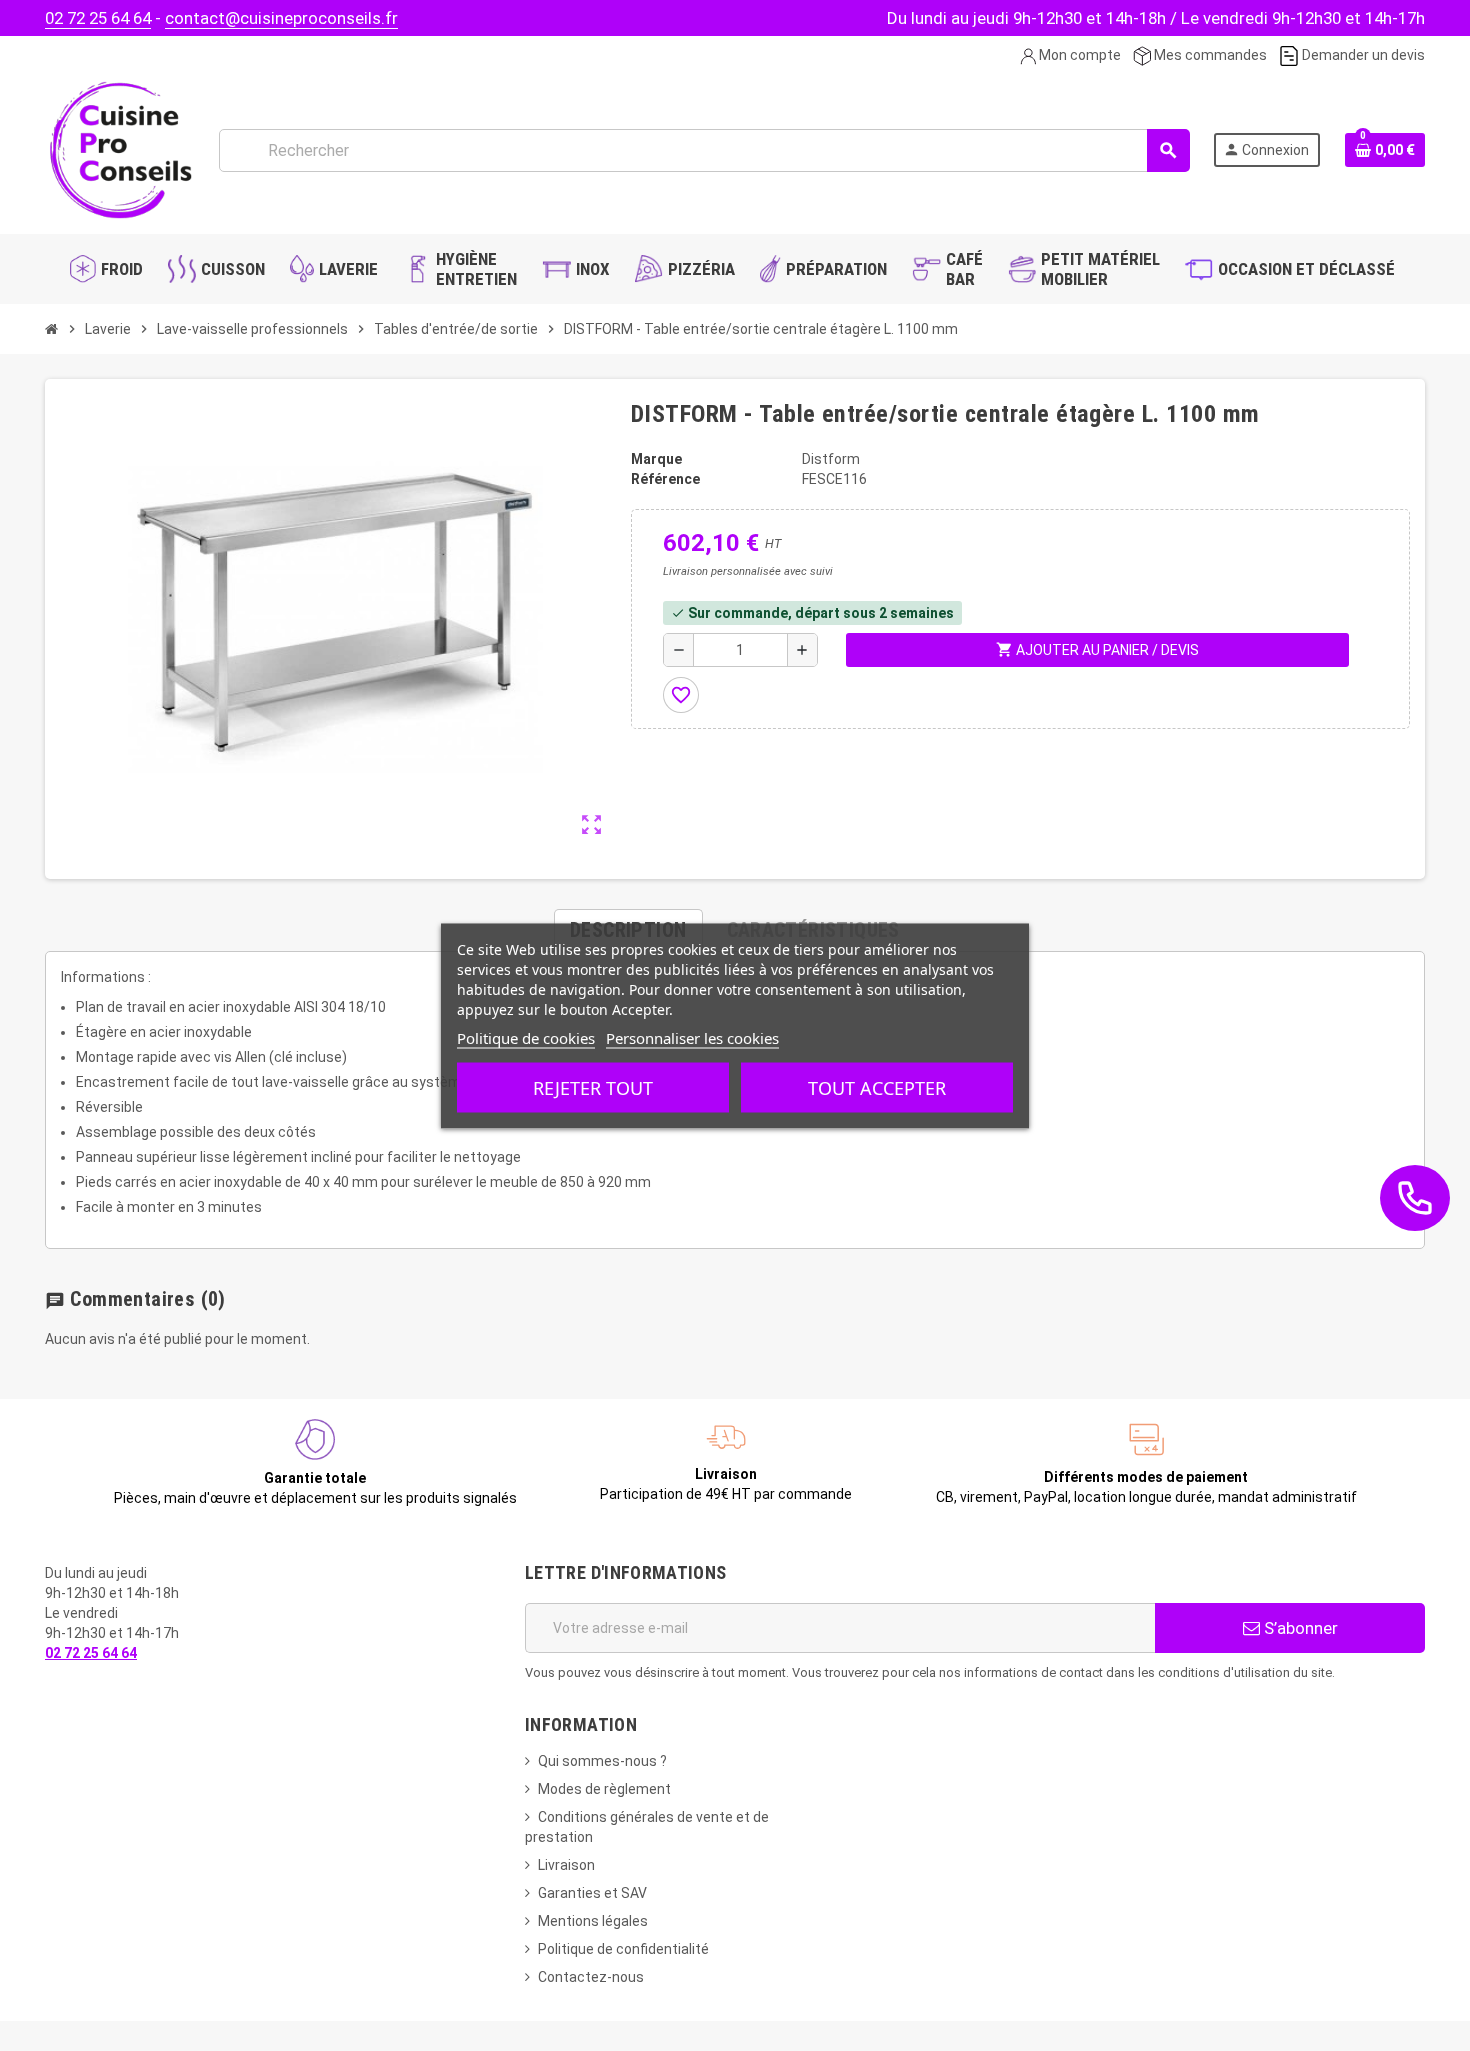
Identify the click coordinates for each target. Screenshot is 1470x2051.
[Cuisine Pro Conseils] (120, 149)
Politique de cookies (526, 1037)
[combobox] (704, 150)
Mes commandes (1209, 55)
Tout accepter (877, 1087)
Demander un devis (1362, 55)
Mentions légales (593, 1921)
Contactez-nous (591, 1977)
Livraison (566, 1865)
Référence (665, 479)
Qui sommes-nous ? (602, 1761)
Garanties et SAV (592, 1893)
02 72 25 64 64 (98, 18)
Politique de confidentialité (623, 1949)
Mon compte (1078, 55)
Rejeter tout (593, 1087)
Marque (656, 459)
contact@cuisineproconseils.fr (281, 18)
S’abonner (1299, 1628)
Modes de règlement (604, 1789)
